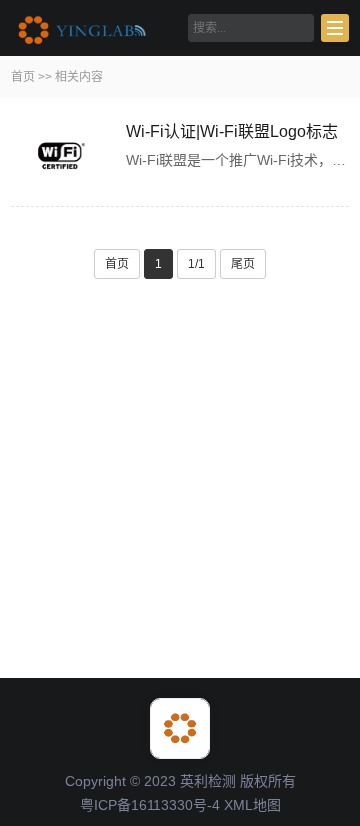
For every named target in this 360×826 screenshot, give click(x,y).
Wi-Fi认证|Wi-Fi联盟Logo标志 (232, 131)
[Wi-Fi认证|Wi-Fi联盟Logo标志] (61, 157)
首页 (23, 77)
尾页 (243, 264)
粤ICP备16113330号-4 (150, 805)
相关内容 (79, 77)
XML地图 (252, 805)
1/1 (196, 264)
